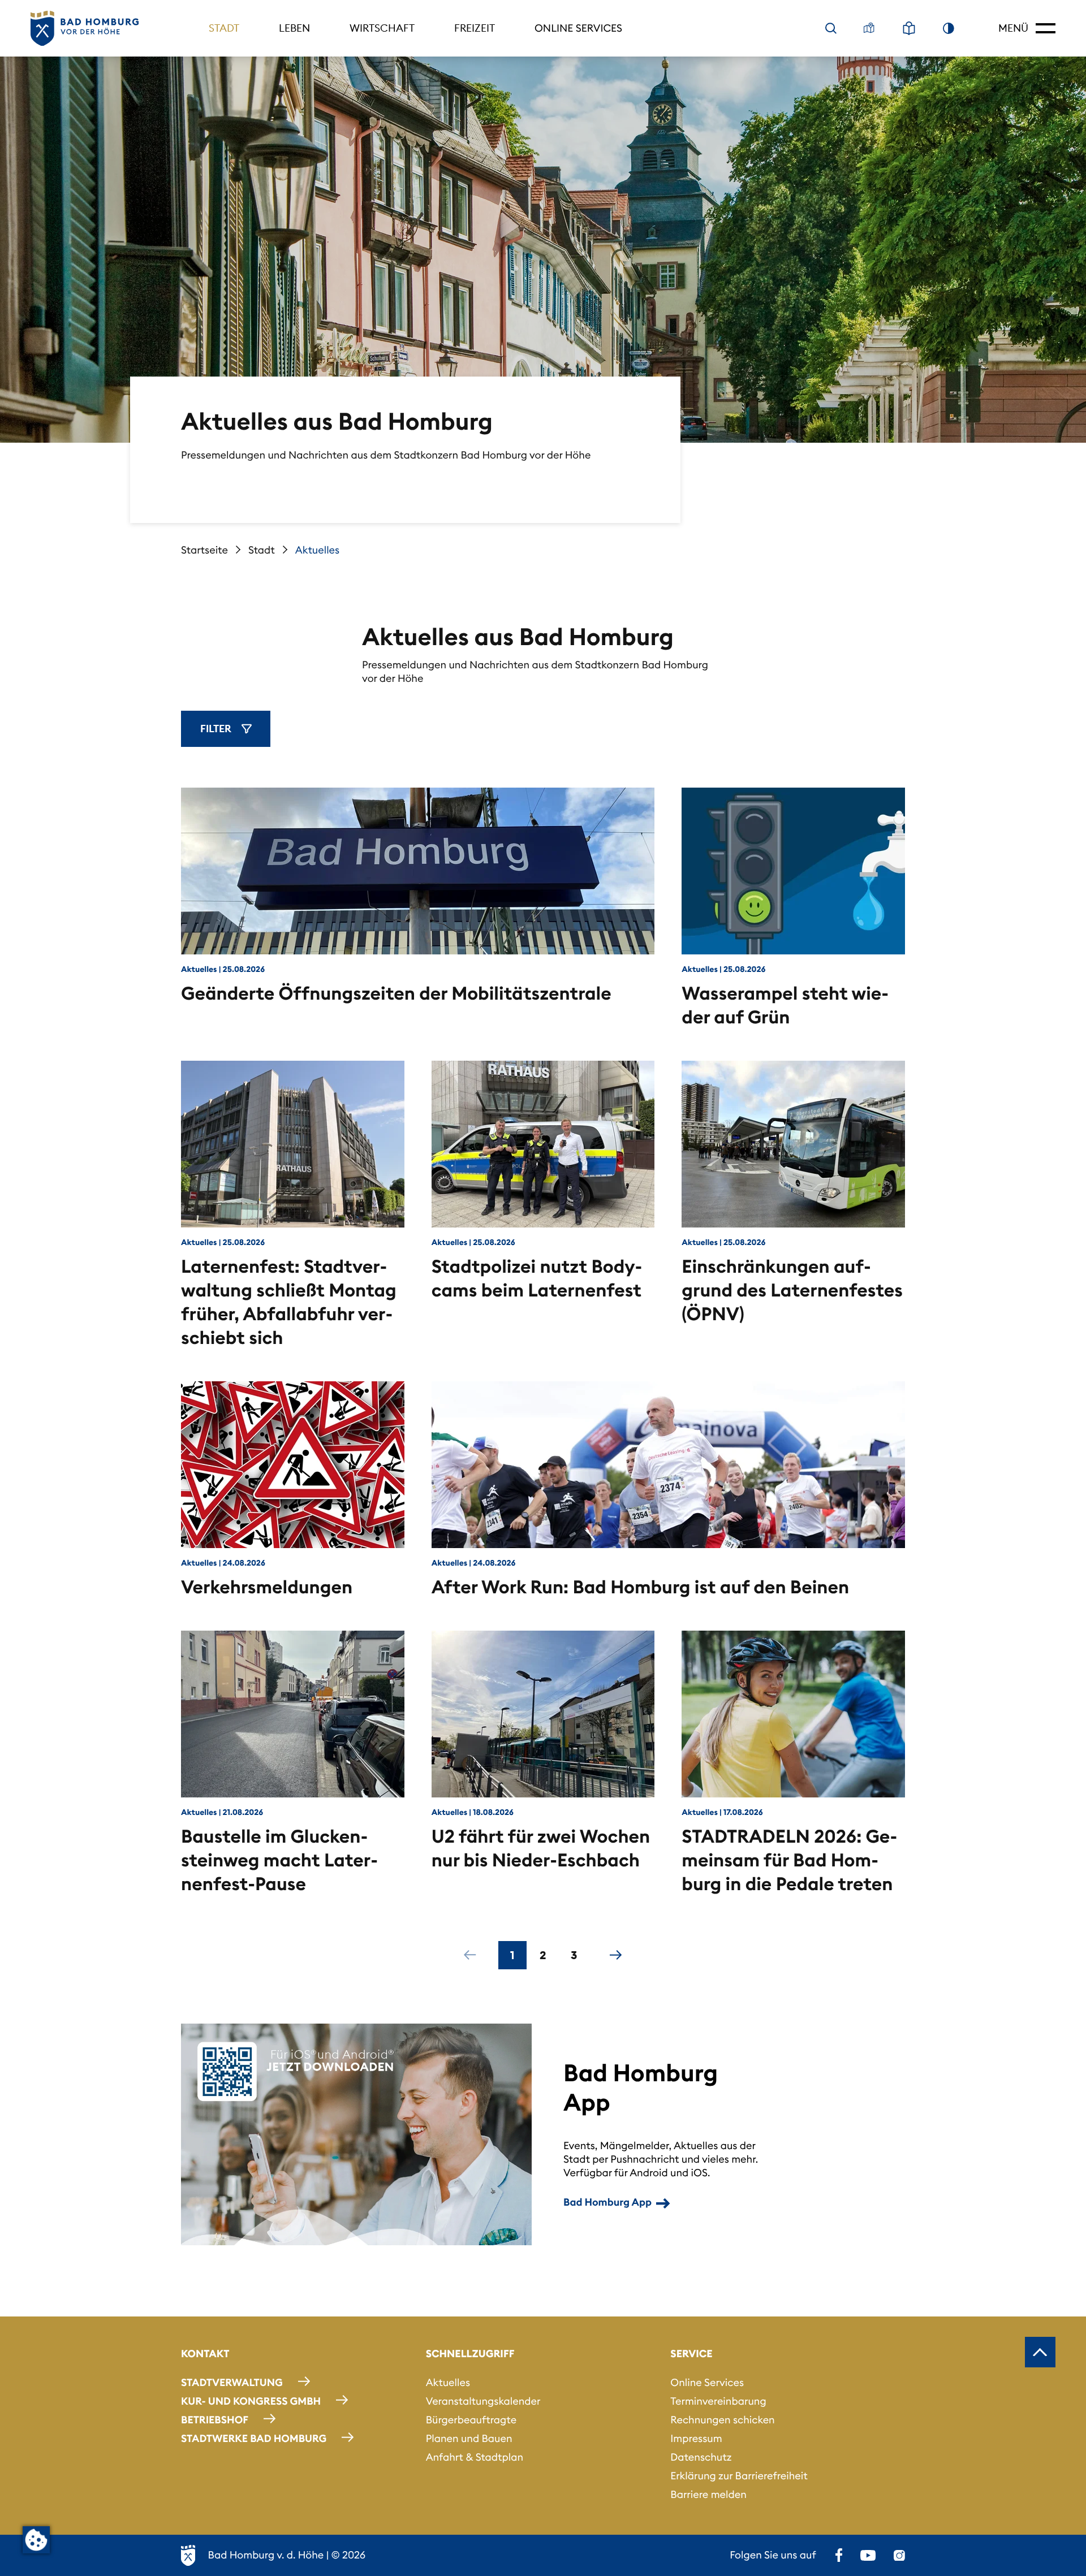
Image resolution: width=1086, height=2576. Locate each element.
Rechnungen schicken (722, 2420)
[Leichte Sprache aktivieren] (909, 28)
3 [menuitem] (574, 1955)
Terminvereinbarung (718, 2401)
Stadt (224, 28)
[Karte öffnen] (869, 28)
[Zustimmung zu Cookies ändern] (36, 2540)
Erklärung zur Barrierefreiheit (739, 2476)
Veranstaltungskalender (483, 2401)
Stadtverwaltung (232, 2382)
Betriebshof (215, 2420)
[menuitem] (470, 1955)
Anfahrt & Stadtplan (475, 2457)
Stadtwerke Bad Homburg (254, 2438)
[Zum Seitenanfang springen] (1040, 2352)
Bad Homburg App (607, 2202)
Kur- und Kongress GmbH (251, 2401)
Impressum (696, 2438)
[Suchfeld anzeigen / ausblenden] (831, 28)
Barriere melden (708, 2494)
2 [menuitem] (543, 1955)
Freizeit (475, 28)
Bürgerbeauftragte (471, 2420)
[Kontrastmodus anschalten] (949, 28)
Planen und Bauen (469, 2438)
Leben (294, 28)
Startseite (204, 550)
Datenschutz (701, 2457)
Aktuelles (448, 2382)
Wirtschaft (382, 28)
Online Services (578, 28)
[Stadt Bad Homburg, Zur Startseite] (85, 29)
